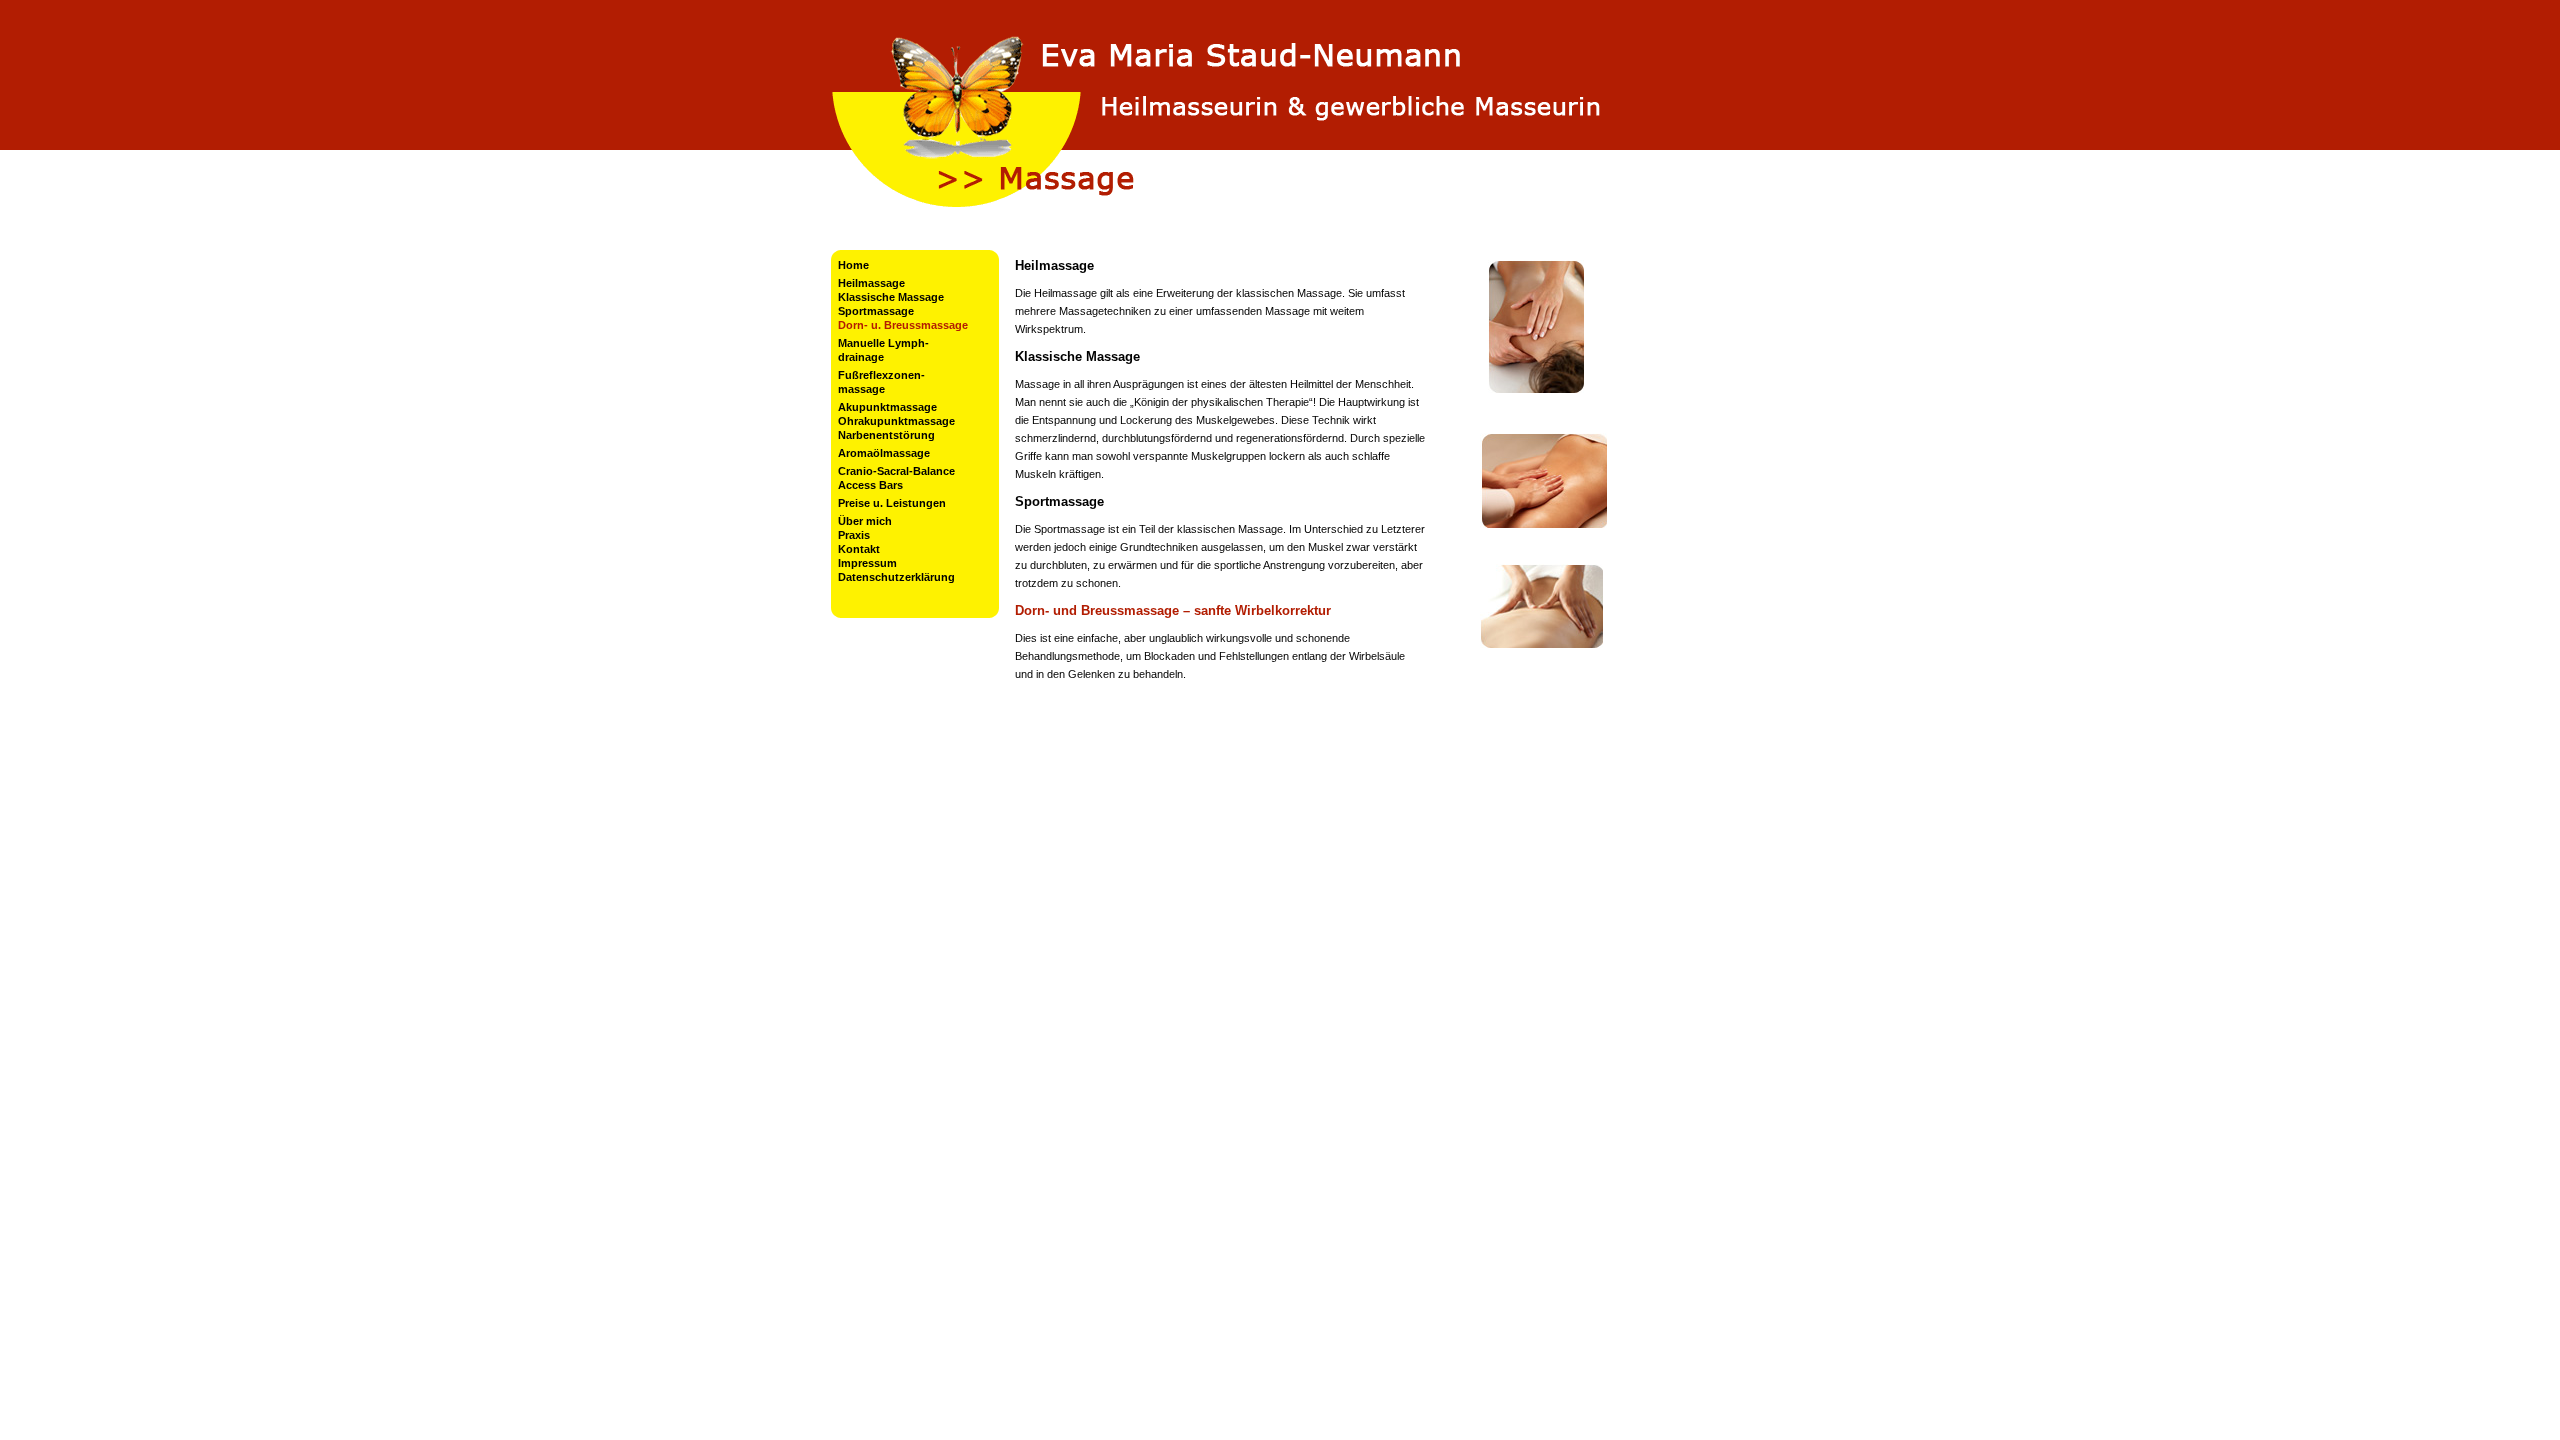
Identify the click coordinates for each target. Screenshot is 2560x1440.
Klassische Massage (891, 297)
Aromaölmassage (884, 453)
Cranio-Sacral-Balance (896, 471)
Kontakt (859, 549)
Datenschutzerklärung (896, 577)
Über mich (865, 521)
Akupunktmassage (887, 407)
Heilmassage (871, 283)
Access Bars (870, 485)
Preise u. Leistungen (892, 503)
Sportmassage (876, 311)
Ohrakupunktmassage (896, 421)
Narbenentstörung (886, 435)
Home (853, 265)
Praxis (854, 535)
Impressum (867, 563)
